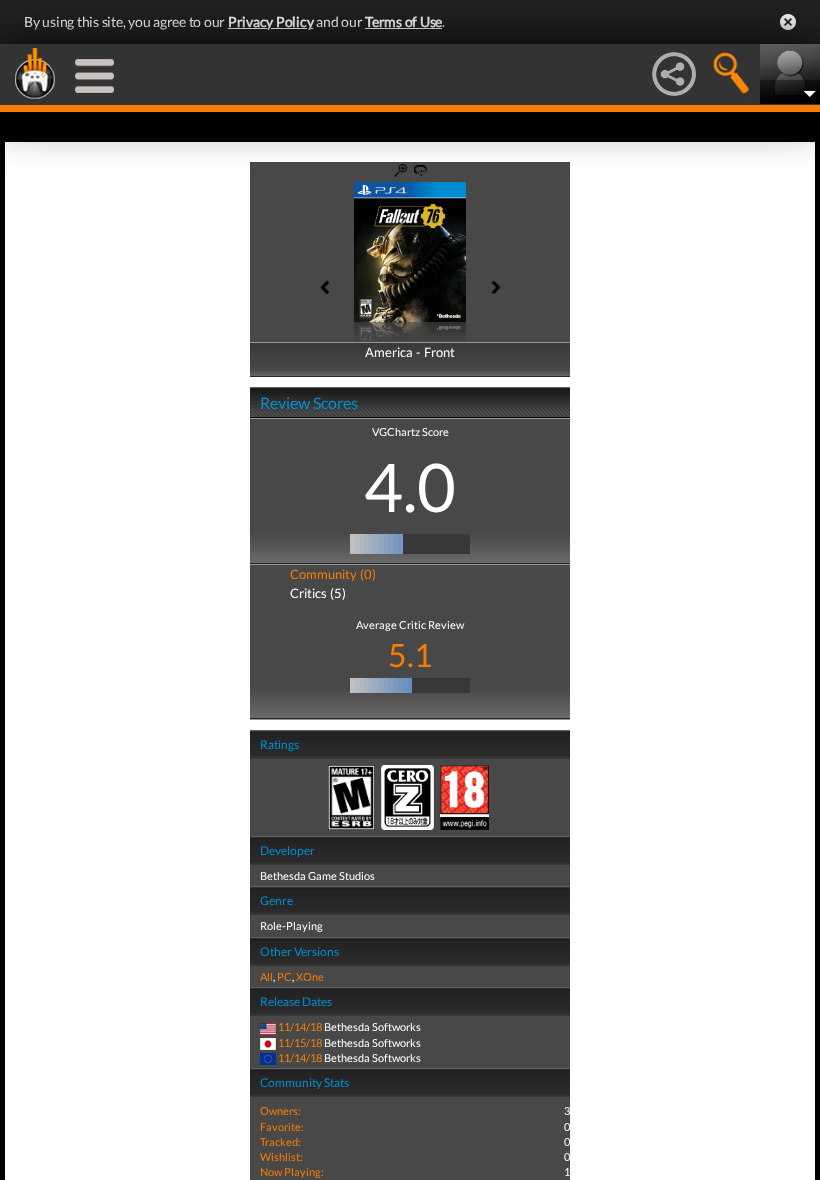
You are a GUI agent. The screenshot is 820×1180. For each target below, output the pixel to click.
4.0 (410, 486)
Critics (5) (318, 593)
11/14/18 (300, 1026)
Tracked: (280, 1141)
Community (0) (333, 574)
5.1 (410, 654)
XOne (310, 976)
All (266, 976)
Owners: (280, 1110)
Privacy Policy (271, 21)
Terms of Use (403, 21)
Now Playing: (292, 1171)
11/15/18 (300, 1042)
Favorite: (282, 1126)
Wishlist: (281, 1156)
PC (284, 976)
